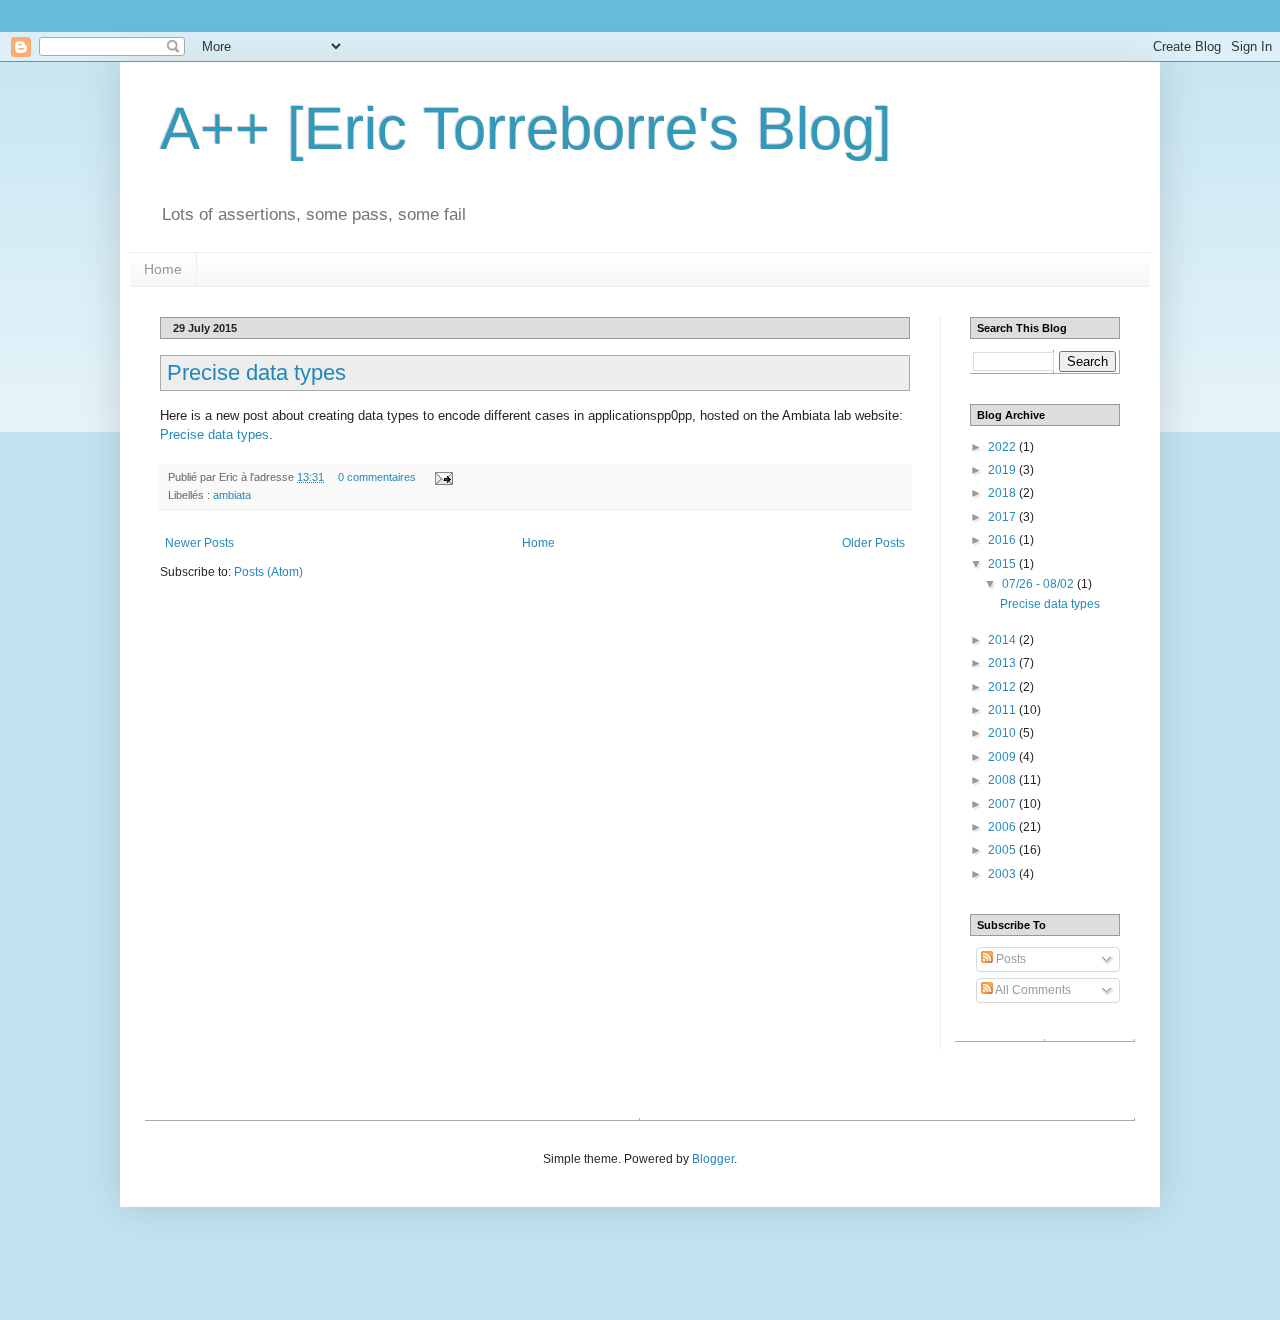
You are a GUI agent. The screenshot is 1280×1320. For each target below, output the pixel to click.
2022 (1003, 447)
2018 (1003, 493)
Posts (1009, 959)
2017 (1003, 517)
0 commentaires (377, 477)
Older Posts (873, 543)
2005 (1003, 850)
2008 (1003, 780)
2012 (1003, 687)
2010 (1003, 733)
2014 (1003, 640)
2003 (1003, 874)
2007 (1003, 804)
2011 (1003, 710)
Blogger (713, 1159)
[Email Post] (441, 477)
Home (163, 269)
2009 (1003, 757)
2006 (1003, 827)
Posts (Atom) (268, 572)
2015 (1003, 564)
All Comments (1032, 990)
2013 (1003, 663)
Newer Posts (199, 543)
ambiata (232, 495)
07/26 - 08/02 (1039, 584)
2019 (1003, 470)
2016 (1003, 540)
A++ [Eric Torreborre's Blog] (526, 128)
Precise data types (256, 372)
